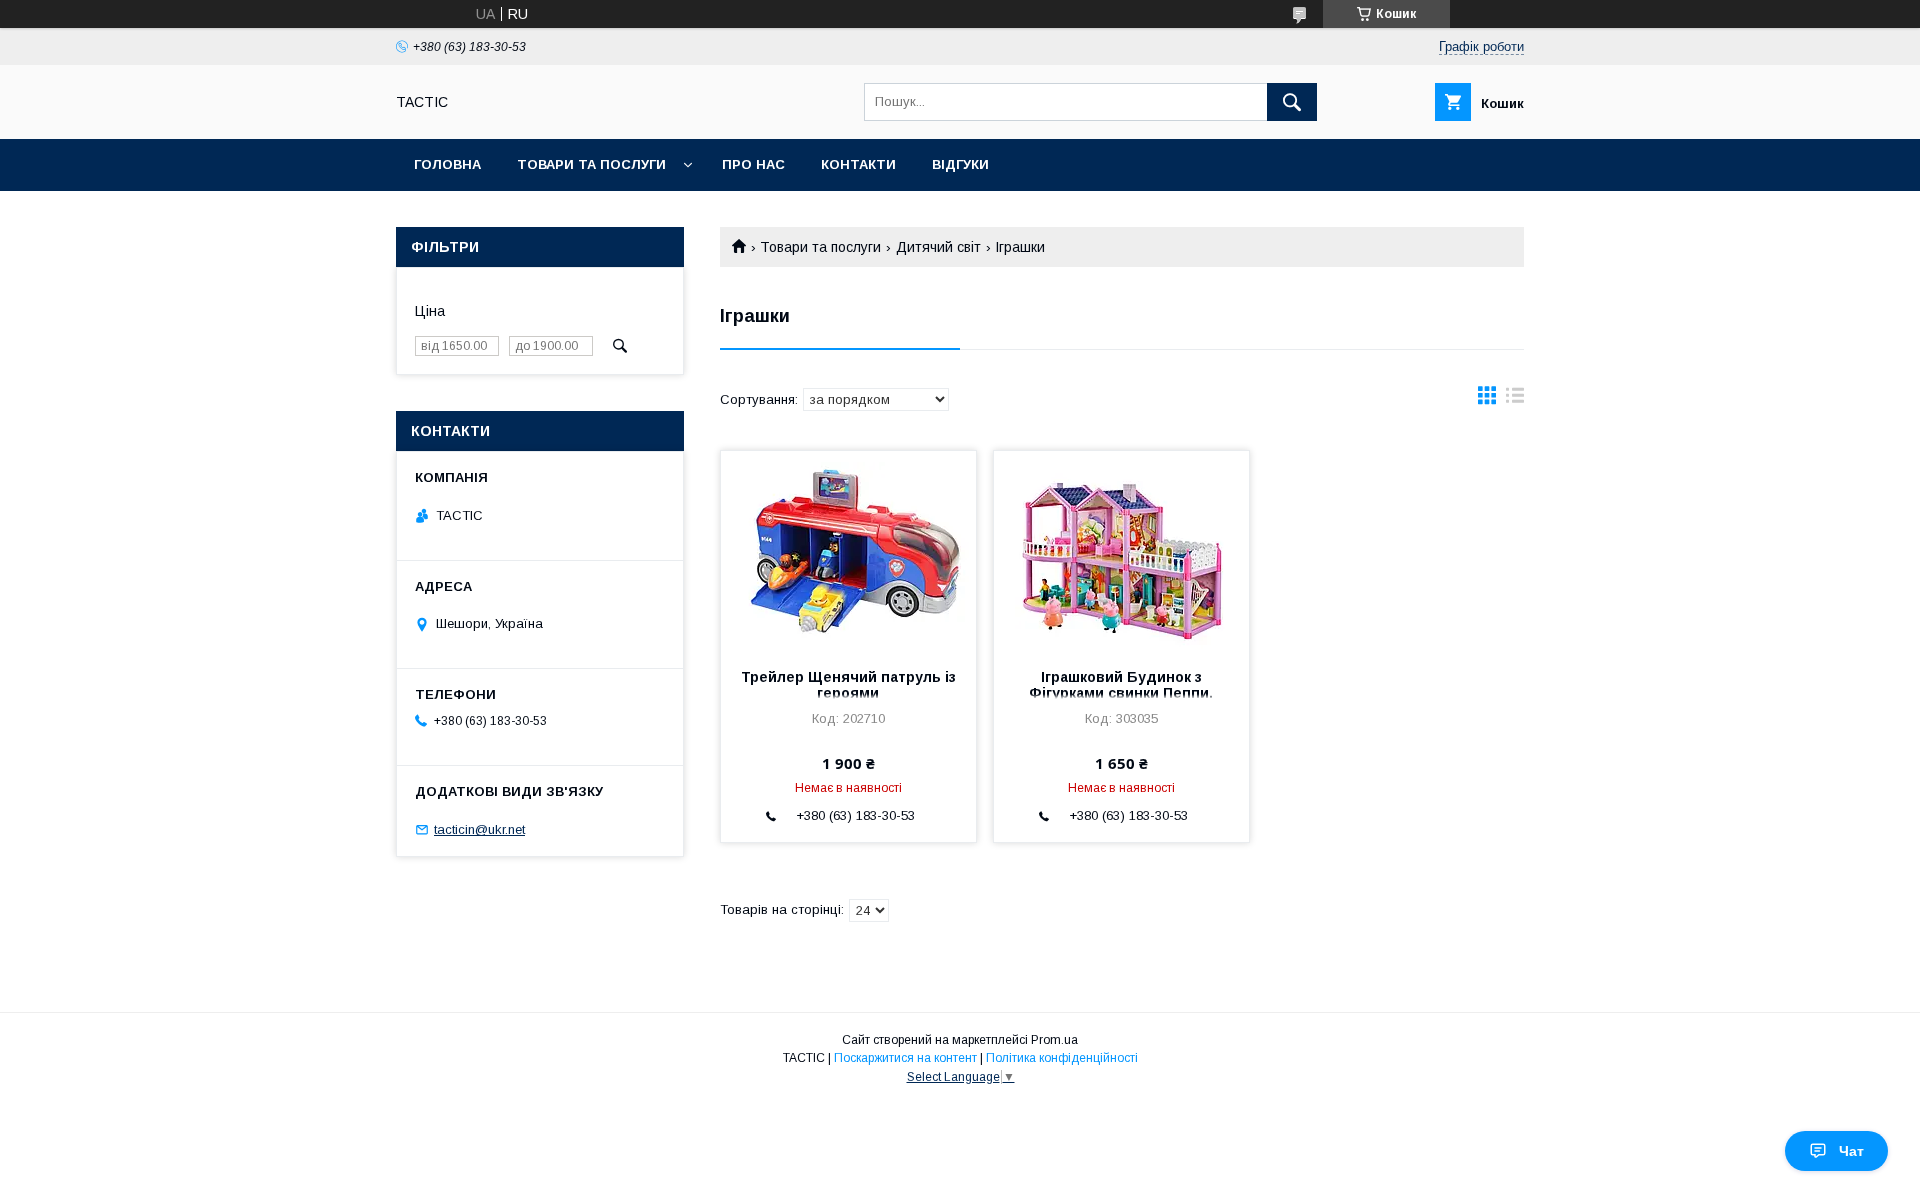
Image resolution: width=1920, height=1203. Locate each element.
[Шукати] (1292, 102)
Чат (1851, 1151)
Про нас (753, 164)
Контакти (858, 164)
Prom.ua (1054, 1040)
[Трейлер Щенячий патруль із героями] (848, 551)
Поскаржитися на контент (905, 1058)
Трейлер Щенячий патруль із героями (848, 685)
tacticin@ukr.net (479, 829)
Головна (447, 164)
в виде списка (1515, 400)
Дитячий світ (938, 247)
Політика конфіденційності (1062, 1058)
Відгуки (960, 164)
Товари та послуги (591, 164)
